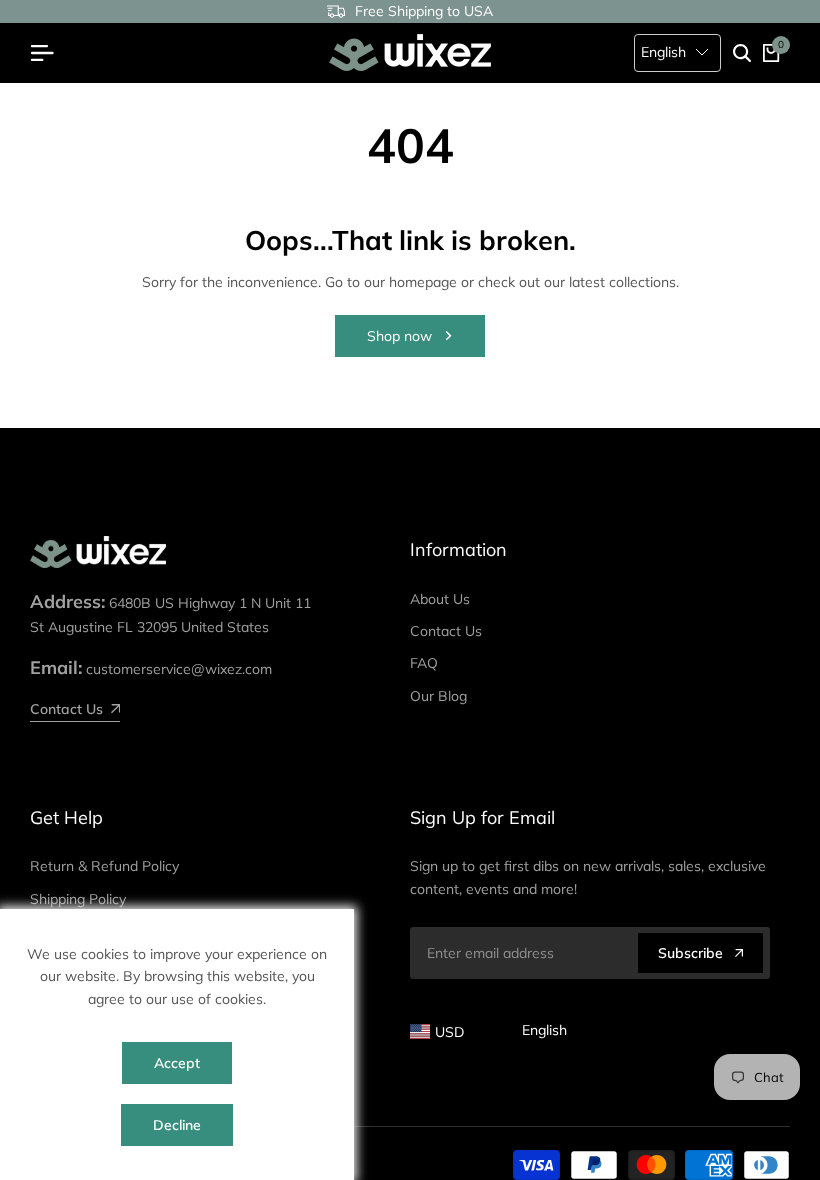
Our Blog (438, 696)
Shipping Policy (78, 899)
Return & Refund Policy (104, 866)
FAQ (424, 663)
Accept (177, 1063)
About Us (440, 599)
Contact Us (446, 631)
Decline (177, 1125)
